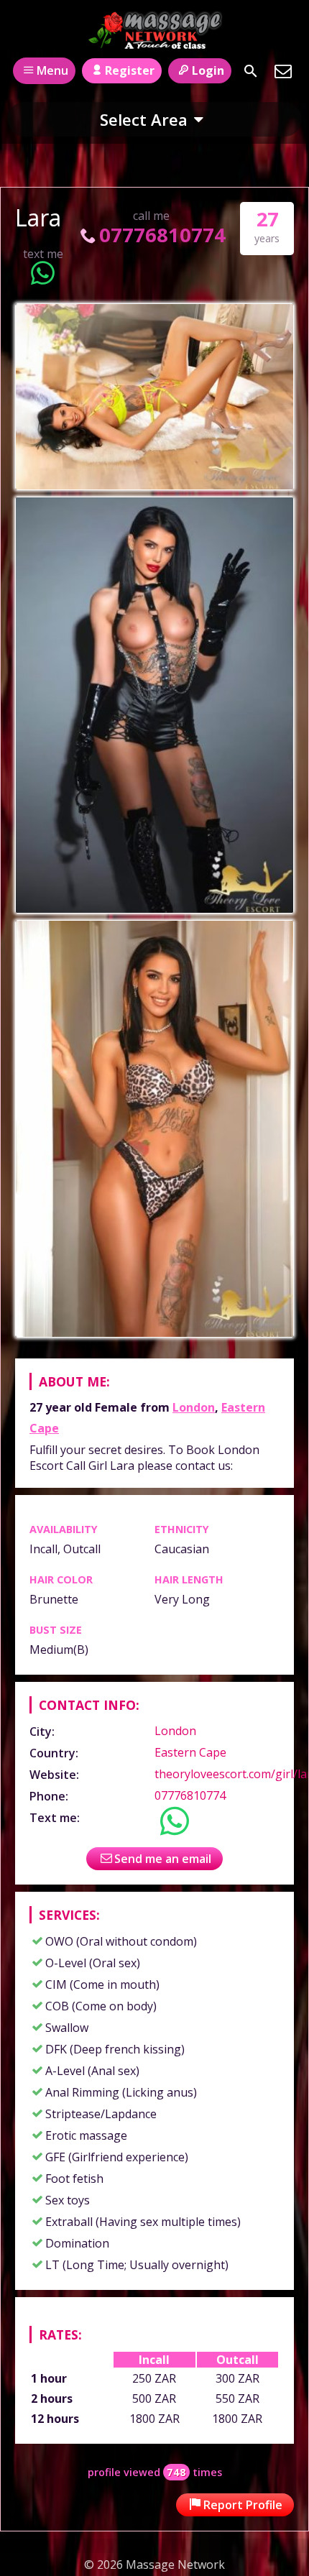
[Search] (251, 71)
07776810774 (162, 235)
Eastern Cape (190, 1752)
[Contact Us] (283, 71)
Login (208, 70)
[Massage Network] (155, 31)
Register (130, 70)
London (194, 1407)
